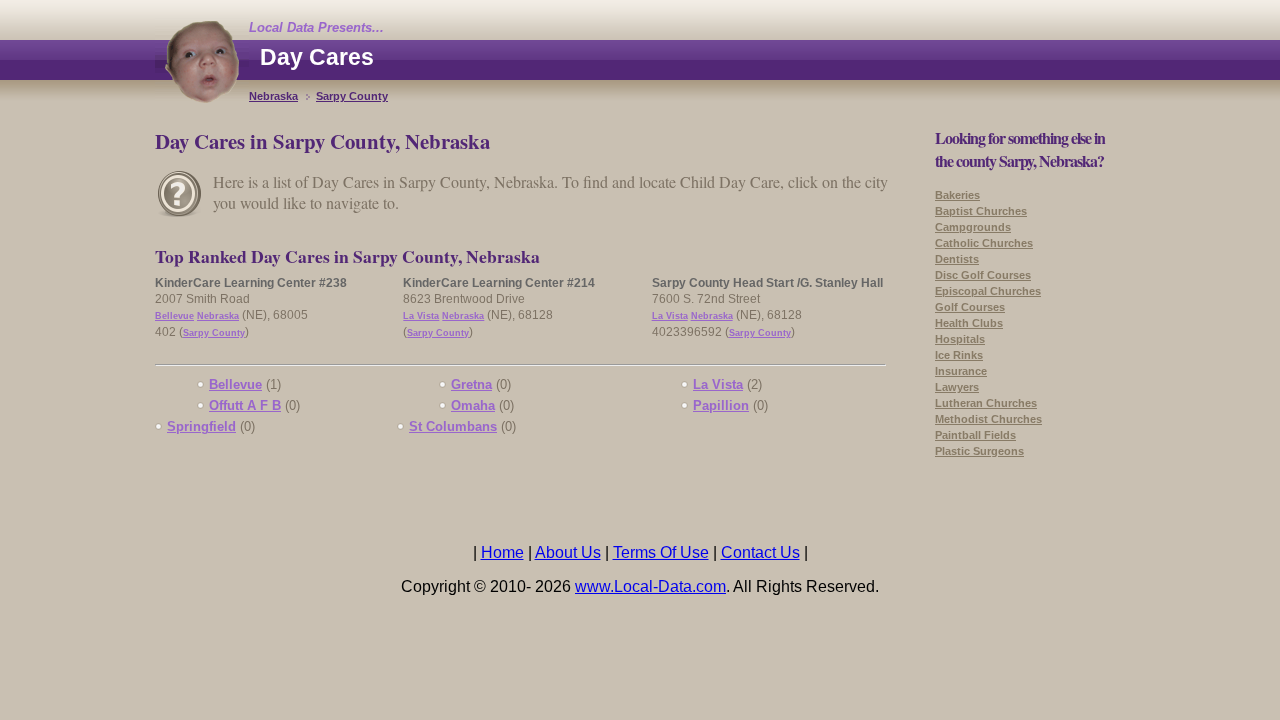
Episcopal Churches (988, 291)
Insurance (961, 371)
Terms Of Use (661, 552)
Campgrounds (973, 227)
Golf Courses (970, 307)
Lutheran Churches (986, 403)
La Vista (421, 316)
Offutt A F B (245, 405)
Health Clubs (969, 323)
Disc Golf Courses (983, 275)
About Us (568, 552)
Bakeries (957, 195)
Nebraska (273, 96)
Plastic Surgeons (979, 451)
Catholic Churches (984, 243)
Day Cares (317, 57)
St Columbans (453, 426)
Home (502, 552)
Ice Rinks (959, 355)
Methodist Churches (988, 419)
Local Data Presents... (316, 27)
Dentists (957, 259)
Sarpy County (352, 96)
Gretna (471, 384)
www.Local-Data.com (650, 586)
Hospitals (960, 339)
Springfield (201, 426)
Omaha (473, 405)
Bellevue (174, 316)
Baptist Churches (981, 211)
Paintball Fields (975, 435)
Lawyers (957, 387)
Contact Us (760, 552)
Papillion (721, 405)
